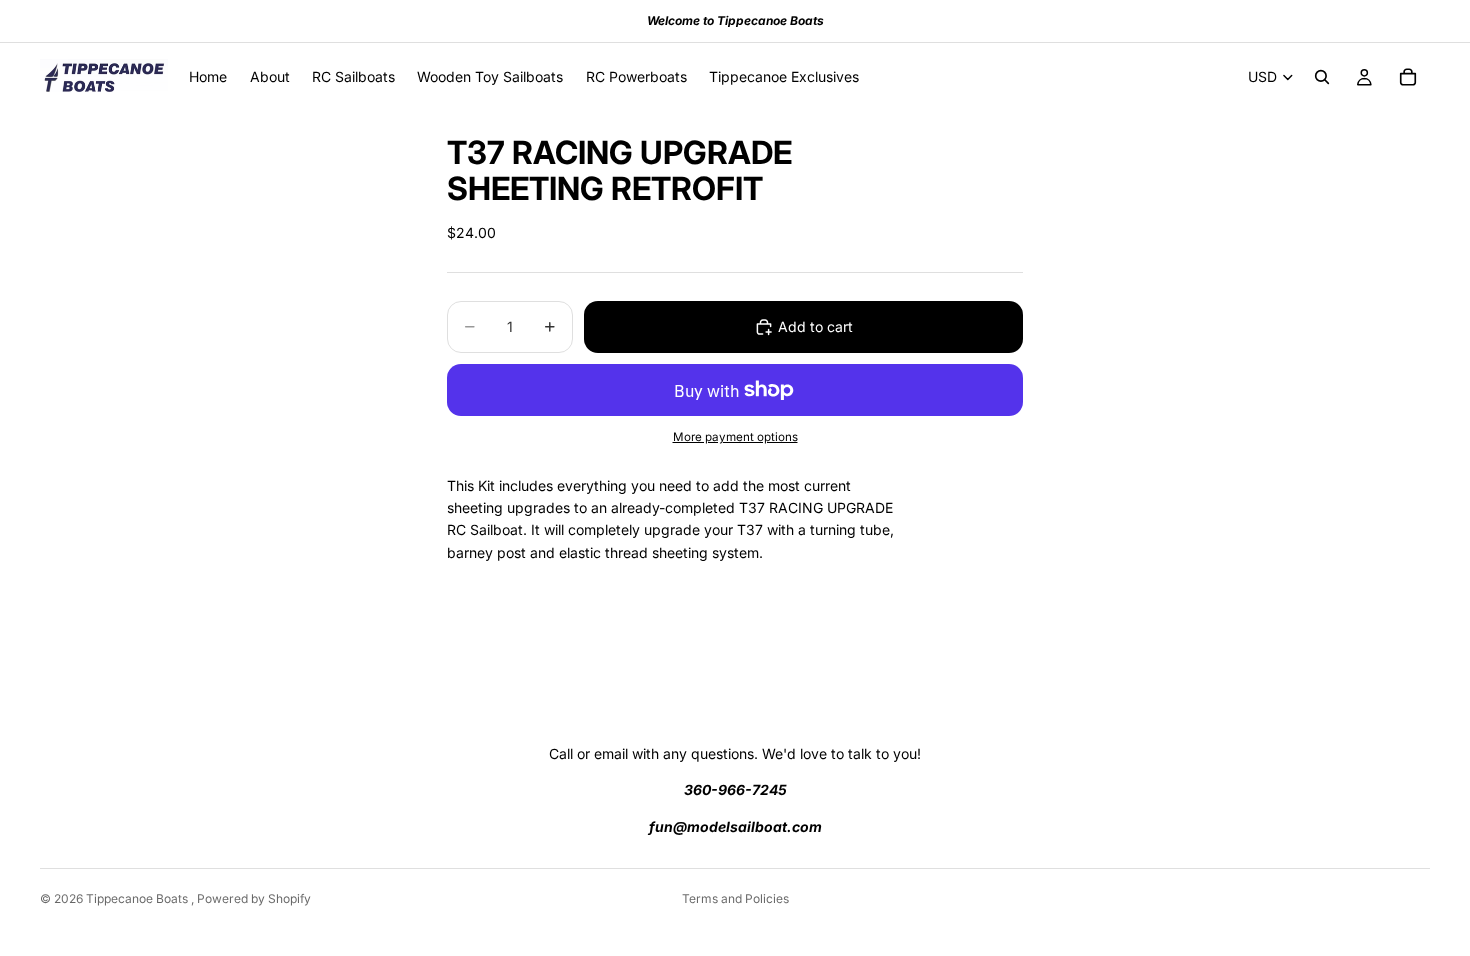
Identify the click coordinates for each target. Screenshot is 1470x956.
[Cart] (1408, 77)
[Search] (1322, 77)
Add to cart (815, 326)
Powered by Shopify (254, 898)
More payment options (735, 437)
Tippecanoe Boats (138, 898)
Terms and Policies (735, 898)
